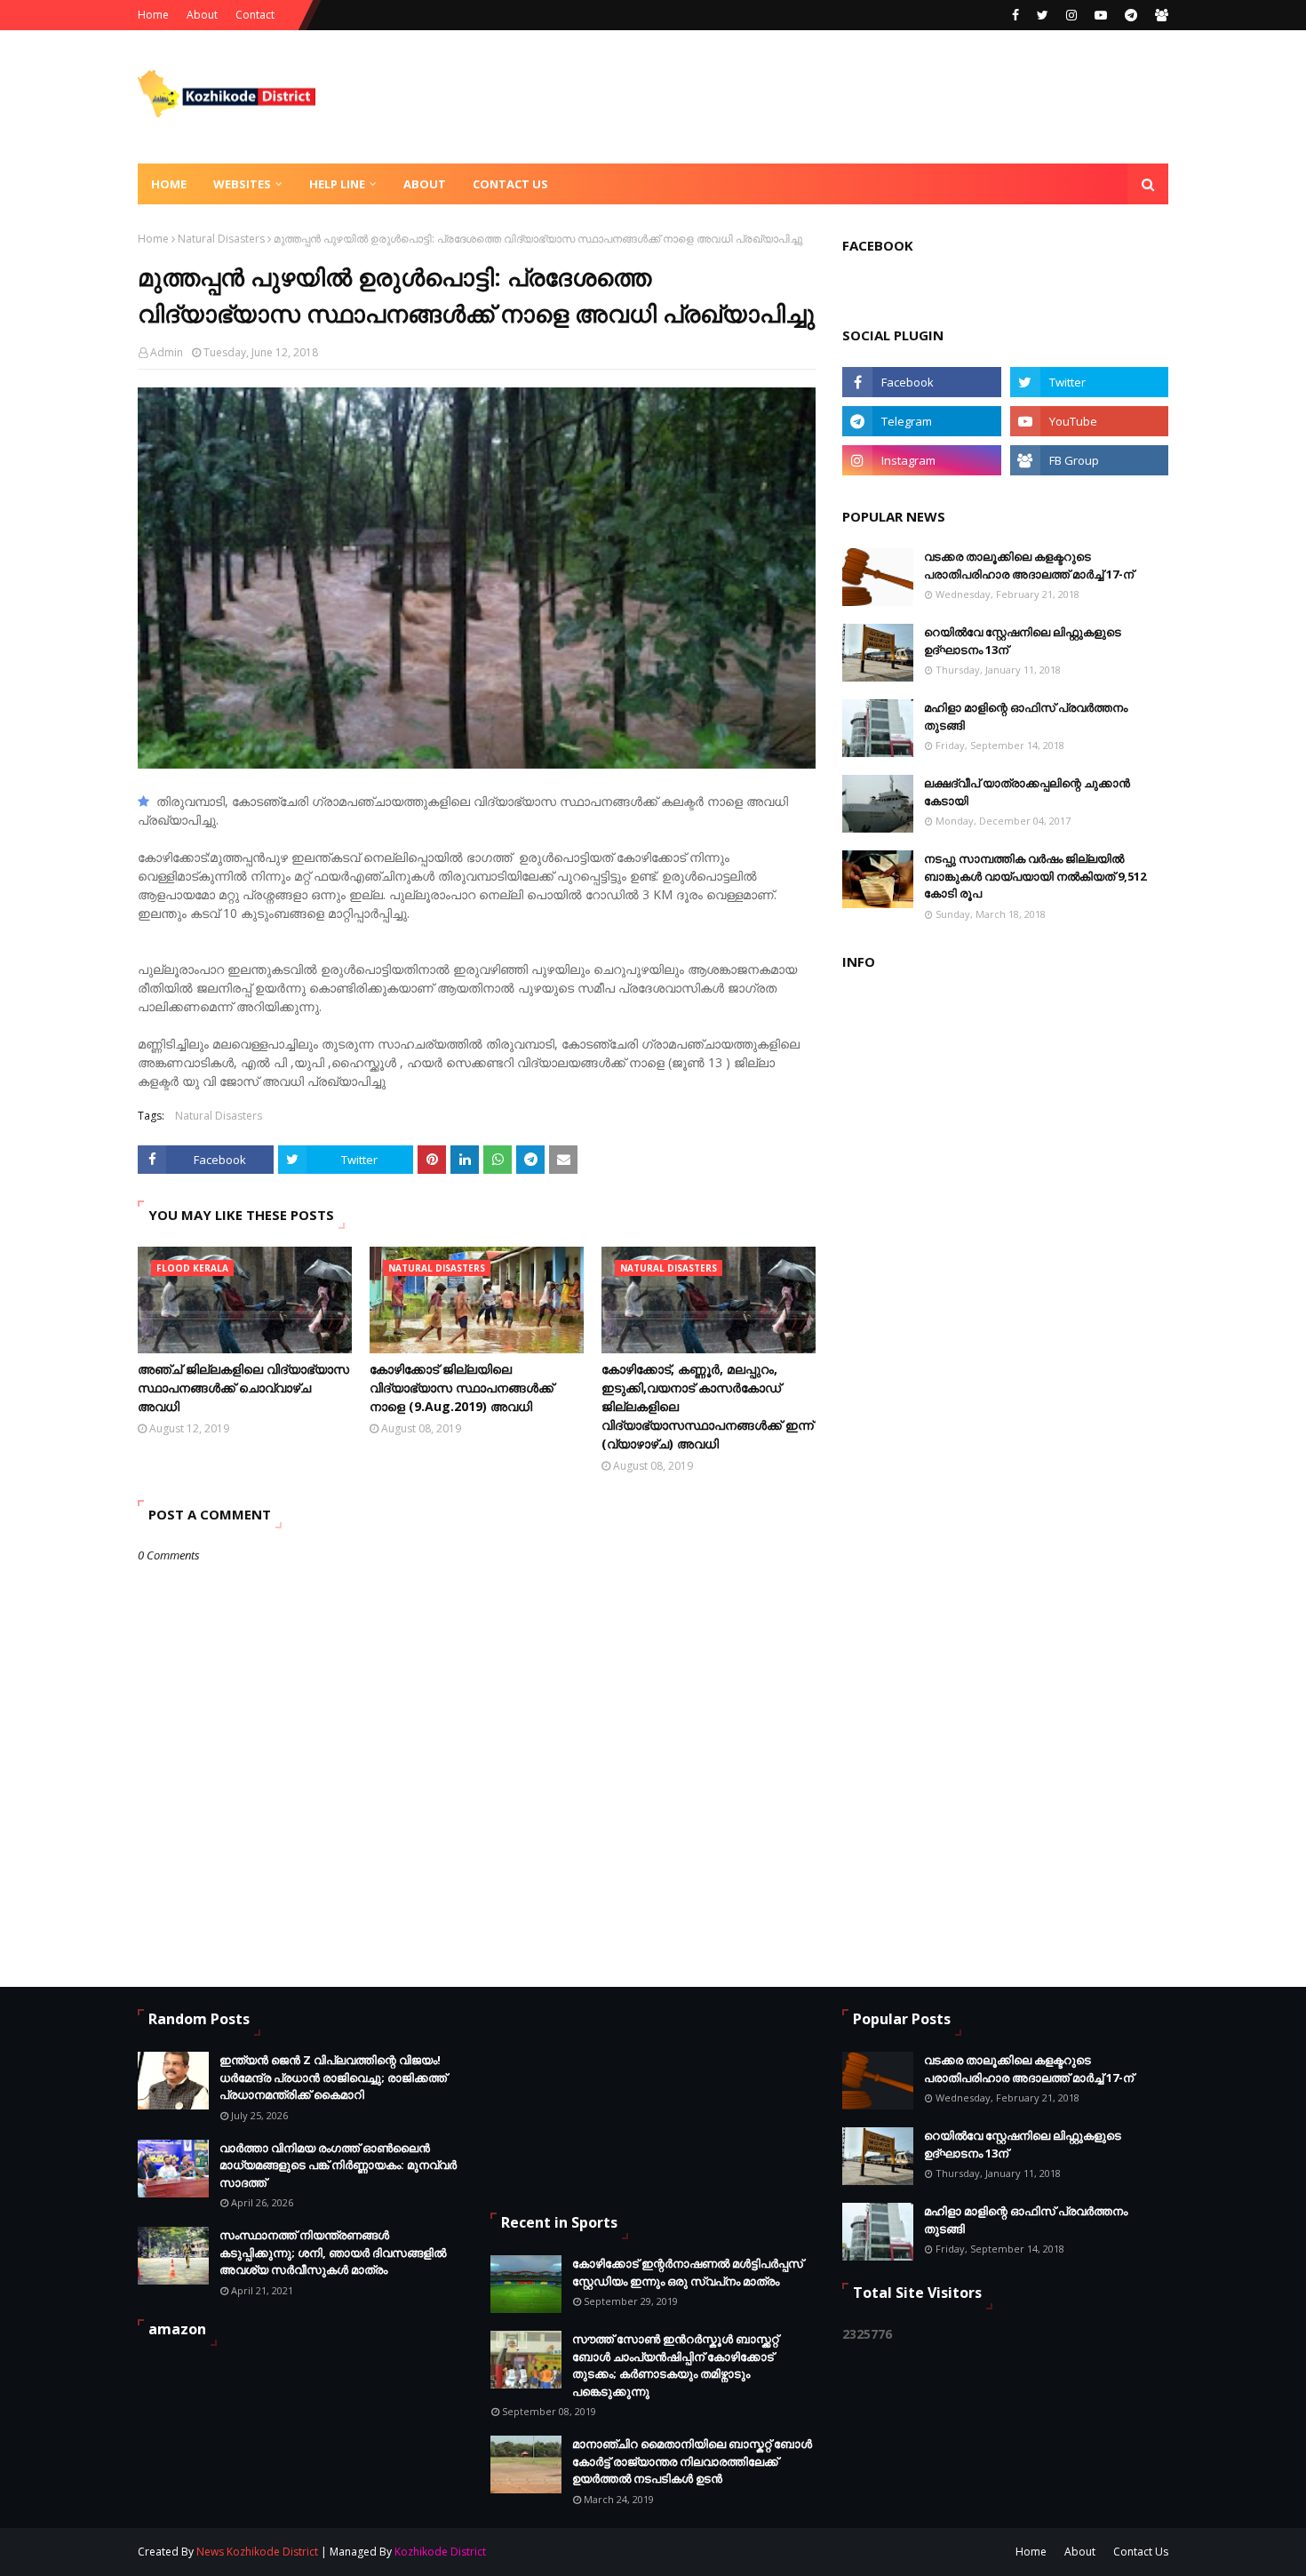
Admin (167, 352)
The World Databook (750, 2552)
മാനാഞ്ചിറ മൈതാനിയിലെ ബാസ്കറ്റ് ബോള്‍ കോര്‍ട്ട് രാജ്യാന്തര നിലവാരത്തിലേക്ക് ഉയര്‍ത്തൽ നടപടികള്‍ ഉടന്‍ (692, 2461)
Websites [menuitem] (242, 184)
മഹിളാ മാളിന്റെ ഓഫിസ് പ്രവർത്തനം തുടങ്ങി (1026, 716)
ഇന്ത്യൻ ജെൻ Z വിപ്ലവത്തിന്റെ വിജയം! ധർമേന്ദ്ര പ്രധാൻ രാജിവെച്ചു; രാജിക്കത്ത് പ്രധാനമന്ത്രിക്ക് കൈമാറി (333, 2077)
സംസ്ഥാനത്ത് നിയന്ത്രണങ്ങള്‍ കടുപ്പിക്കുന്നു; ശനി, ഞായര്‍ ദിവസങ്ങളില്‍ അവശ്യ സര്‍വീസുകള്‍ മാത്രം (333, 2252)
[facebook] (1015, 15)
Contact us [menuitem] (510, 184)
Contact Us (1141, 2552)
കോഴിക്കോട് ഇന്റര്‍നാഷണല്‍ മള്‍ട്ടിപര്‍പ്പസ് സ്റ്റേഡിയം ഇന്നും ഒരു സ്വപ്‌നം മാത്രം (688, 2272)
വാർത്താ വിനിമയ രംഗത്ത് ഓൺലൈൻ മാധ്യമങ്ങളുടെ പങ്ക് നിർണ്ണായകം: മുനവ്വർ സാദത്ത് (338, 2165)
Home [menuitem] (169, 184)
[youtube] (1101, 15)
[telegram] (1131, 15)
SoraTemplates (583, 2552)
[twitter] (1043, 15)
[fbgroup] (1159, 15)
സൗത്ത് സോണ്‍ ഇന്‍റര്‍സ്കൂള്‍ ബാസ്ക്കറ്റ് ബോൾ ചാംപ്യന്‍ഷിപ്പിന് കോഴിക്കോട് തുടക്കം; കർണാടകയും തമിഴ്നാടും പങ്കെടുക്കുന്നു (675, 2365)
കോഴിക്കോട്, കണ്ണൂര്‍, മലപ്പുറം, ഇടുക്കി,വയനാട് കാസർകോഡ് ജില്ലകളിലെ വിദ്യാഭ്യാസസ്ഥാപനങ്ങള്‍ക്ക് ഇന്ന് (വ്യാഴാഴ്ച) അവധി (708, 1406)
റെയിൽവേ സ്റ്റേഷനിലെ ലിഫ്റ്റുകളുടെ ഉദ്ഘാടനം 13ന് (1023, 641)
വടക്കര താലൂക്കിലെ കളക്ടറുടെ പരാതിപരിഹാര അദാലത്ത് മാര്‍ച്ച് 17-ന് (1029, 565)
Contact (255, 15)
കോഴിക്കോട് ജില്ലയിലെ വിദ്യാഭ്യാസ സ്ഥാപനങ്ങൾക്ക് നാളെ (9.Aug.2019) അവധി (462, 1388)
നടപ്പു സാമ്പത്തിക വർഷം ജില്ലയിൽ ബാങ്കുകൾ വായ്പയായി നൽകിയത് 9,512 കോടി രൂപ (1035, 876)
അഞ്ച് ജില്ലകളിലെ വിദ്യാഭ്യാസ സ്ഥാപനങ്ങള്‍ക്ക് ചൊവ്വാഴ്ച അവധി (243, 1388)
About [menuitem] (425, 184)
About (202, 15)
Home (153, 15)
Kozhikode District (440, 2552)
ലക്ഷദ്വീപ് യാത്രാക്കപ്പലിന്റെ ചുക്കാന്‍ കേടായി (1027, 792)
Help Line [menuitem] (337, 184)
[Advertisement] (845, 97)
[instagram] (1071, 15)
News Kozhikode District (257, 2552)
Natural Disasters (221, 239)
